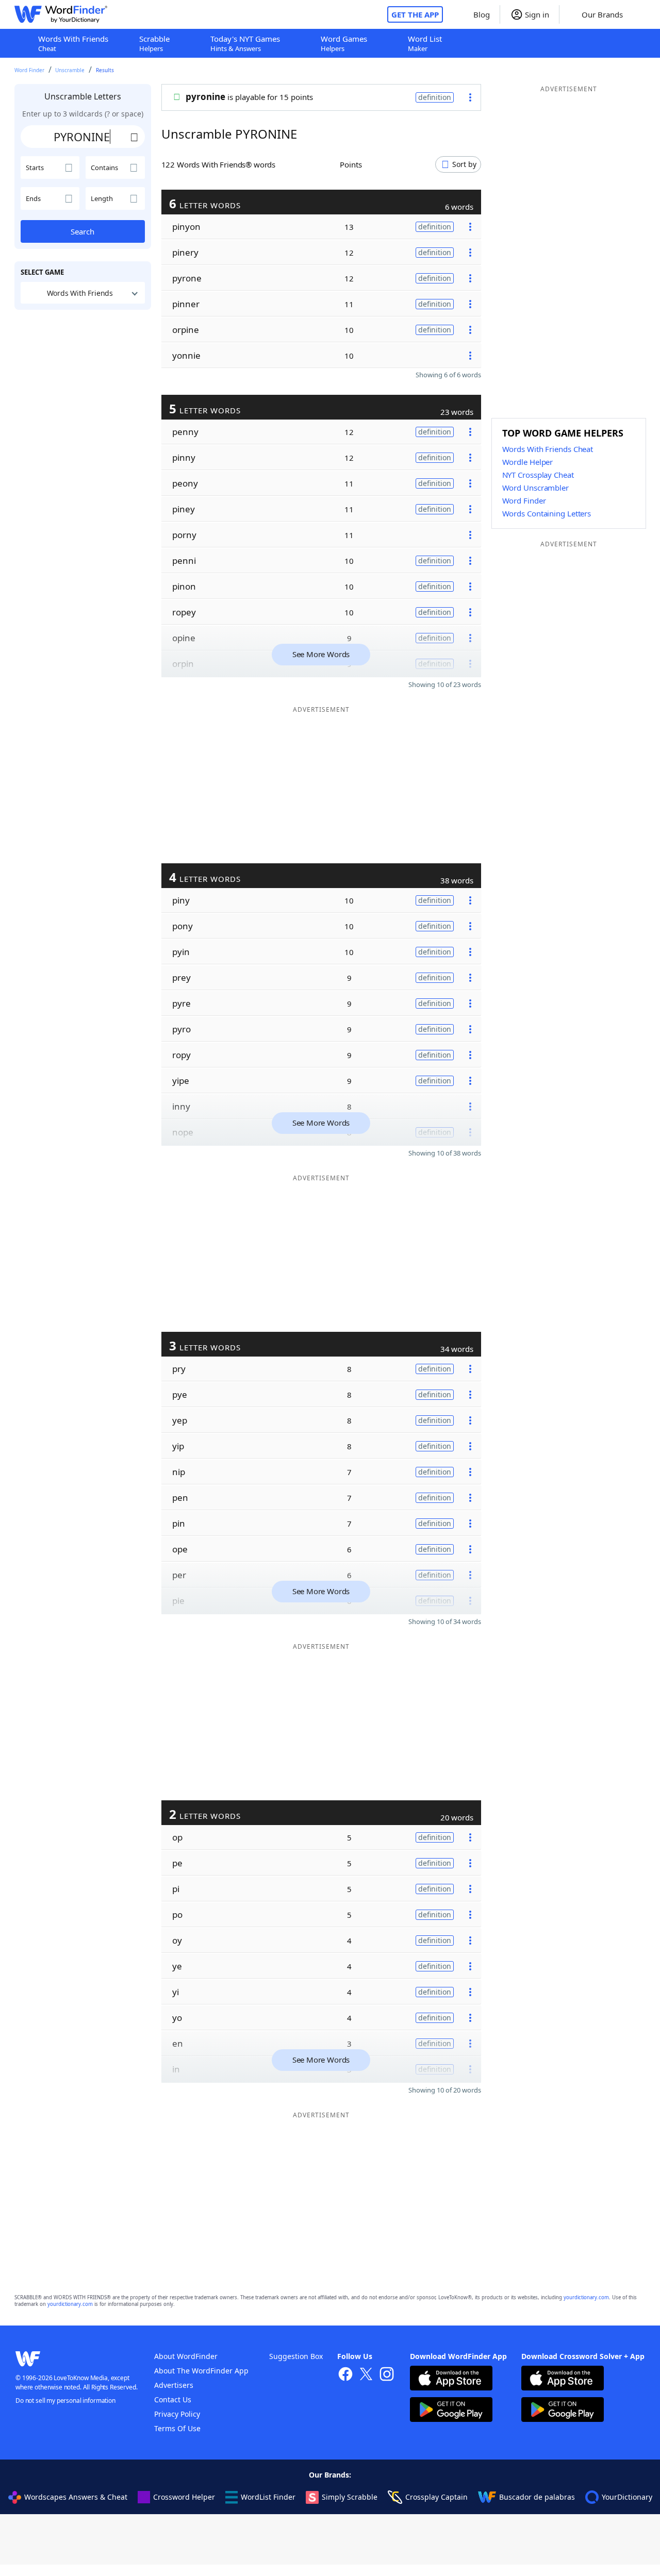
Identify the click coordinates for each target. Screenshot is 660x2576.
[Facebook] (345, 2375)
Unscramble (70, 70)
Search (82, 231)
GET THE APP (415, 14)
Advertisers (174, 2385)
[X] (366, 2375)
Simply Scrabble (350, 2497)
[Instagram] (387, 2375)
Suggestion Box (296, 2356)
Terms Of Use (177, 2428)
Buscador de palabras (537, 2497)
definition (435, 97)
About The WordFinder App (201, 2371)
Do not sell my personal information (65, 2401)
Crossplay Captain (436, 2497)
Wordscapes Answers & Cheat (76, 2497)
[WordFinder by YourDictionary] (61, 14)
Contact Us (173, 2399)
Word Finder (29, 70)
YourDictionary (627, 2497)
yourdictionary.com (586, 2297)
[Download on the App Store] (451, 2379)
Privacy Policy (177, 2414)
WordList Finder (268, 2497)
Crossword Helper (184, 2497)
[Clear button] (135, 137)
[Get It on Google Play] (451, 2411)
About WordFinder (186, 2356)
